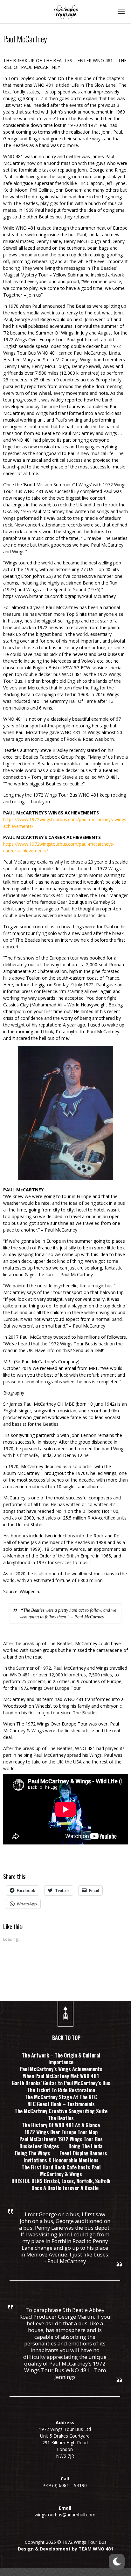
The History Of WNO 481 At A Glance (61, 2125)
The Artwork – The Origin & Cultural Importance (61, 2059)
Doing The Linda (85, 2146)
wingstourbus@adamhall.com (65, 2515)
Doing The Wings (33, 2153)
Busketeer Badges (39, 2146)
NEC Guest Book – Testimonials (61, 2104)
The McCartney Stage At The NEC (61, 2097)
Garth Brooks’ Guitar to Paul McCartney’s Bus (61, 2083)
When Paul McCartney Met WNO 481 (61, 2076)
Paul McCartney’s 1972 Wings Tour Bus (61, 2139)
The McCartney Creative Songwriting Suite (61, 2111)
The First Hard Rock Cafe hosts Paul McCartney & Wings (61, 2171)
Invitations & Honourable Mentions (61, 2160)
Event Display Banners (83, 2153)
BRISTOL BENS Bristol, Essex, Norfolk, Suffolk (61, 2181)
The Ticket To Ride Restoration (61, 2090)
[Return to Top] (65, 2011)
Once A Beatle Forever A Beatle (65, 2188)
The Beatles (61, 2118)
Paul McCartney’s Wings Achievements (61, 2069)
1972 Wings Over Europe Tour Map (61, 2132)
